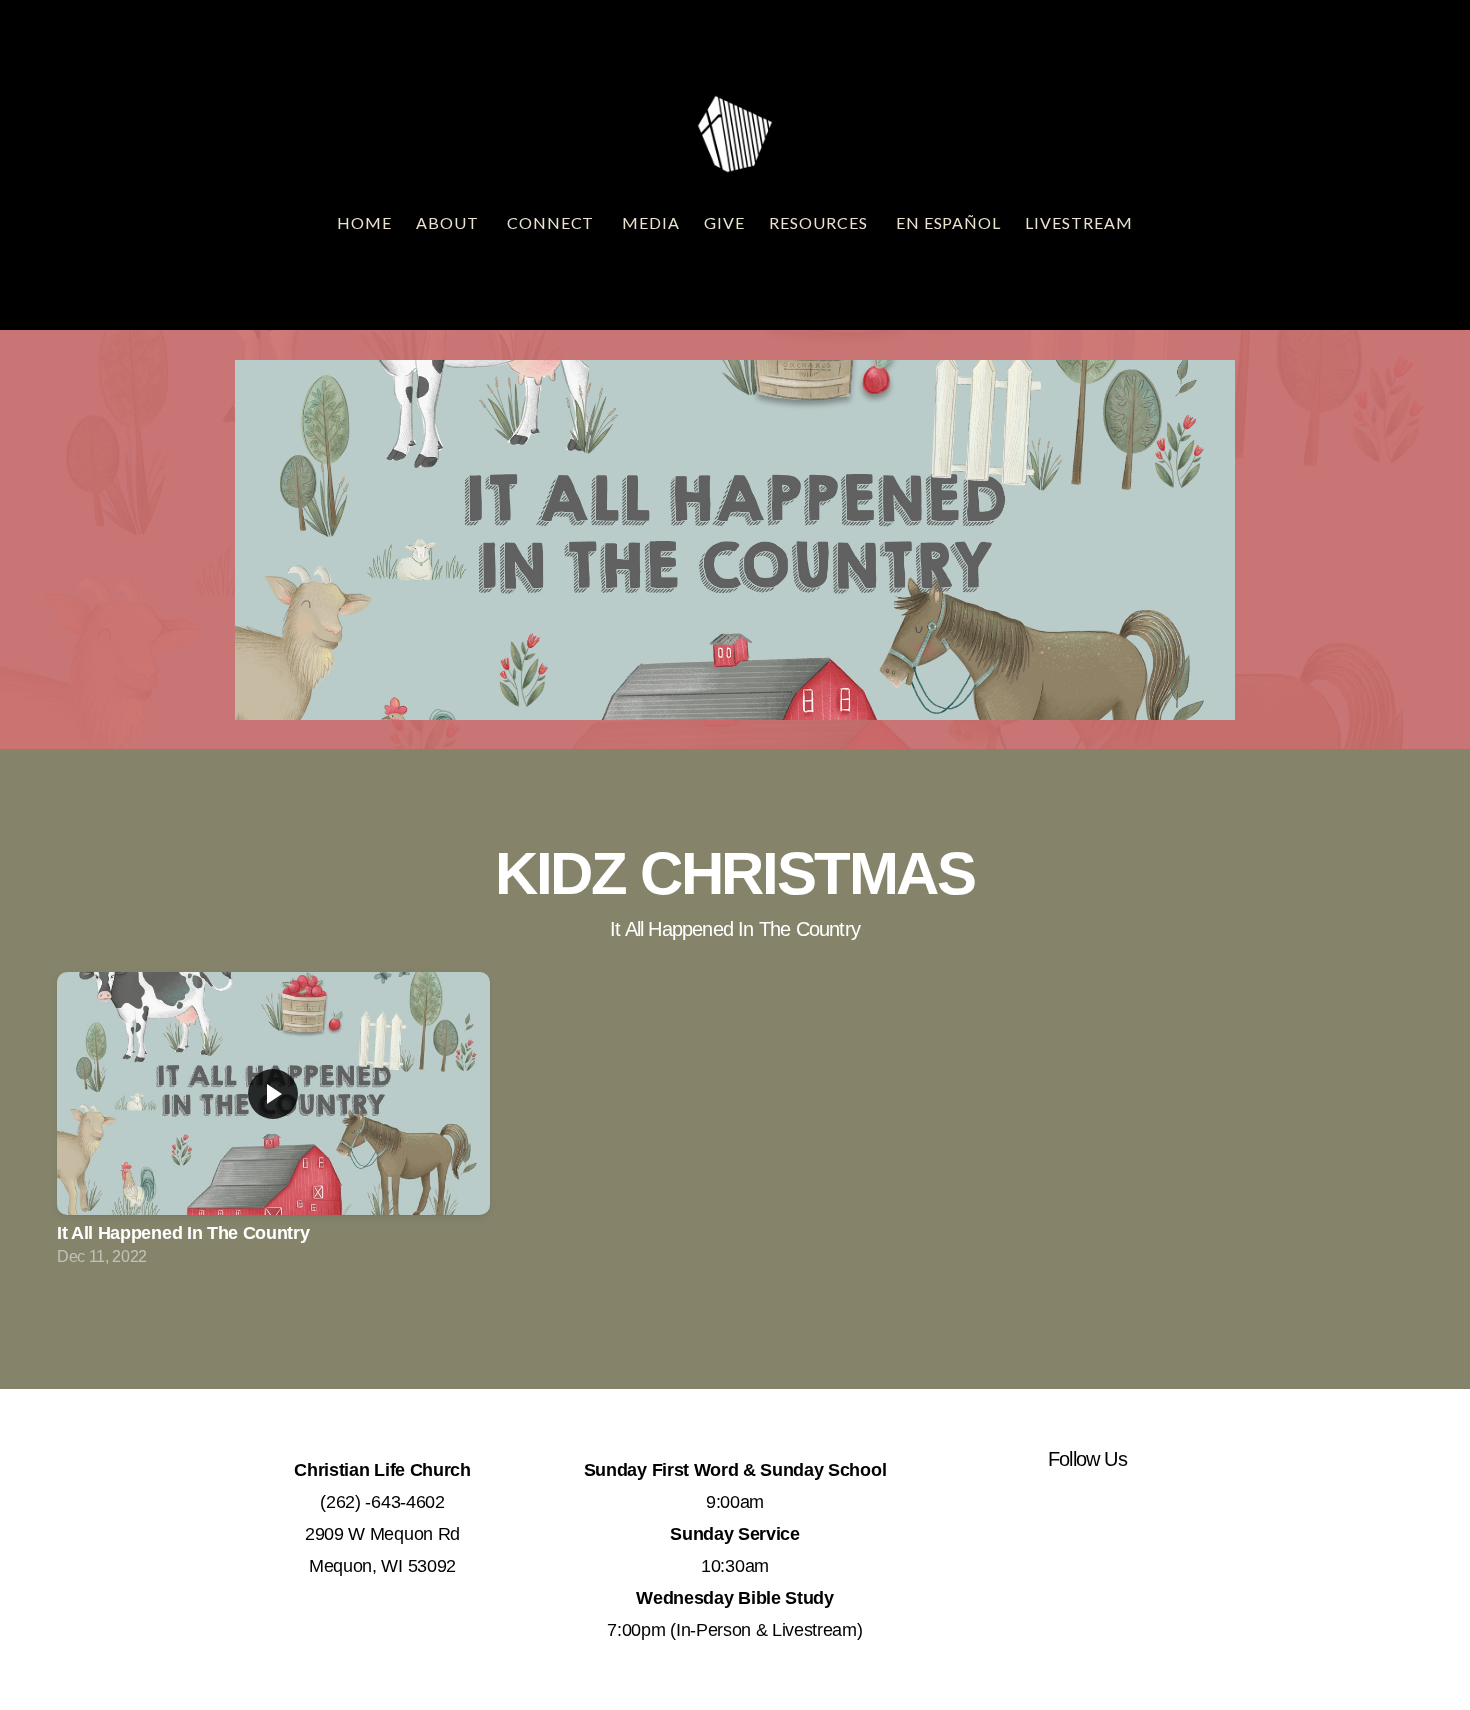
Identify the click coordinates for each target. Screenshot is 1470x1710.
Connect (553, 222)
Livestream (1079, 222)
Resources (820, 222)
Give (724, 222)
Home (364, 222)
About (449, 222)
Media (651, 222)
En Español (949, 222)
